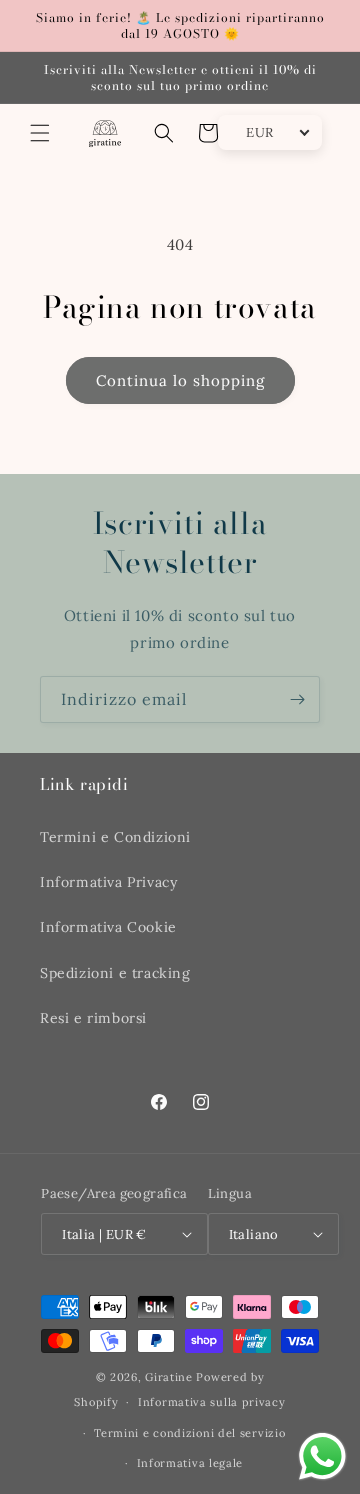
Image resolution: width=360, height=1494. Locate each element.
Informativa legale (190, 1463)
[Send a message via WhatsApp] (322, 1456)
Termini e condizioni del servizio (189, 1433)
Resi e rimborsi (93, 1018)
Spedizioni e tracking (115, 973)
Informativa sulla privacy (212, 1402)
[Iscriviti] (297, 699)
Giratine (169, 1377)
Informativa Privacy (108, 882)
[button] (40, 133)
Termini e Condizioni (115, 837)
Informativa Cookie (108, 927)
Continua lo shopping (180, 380)
